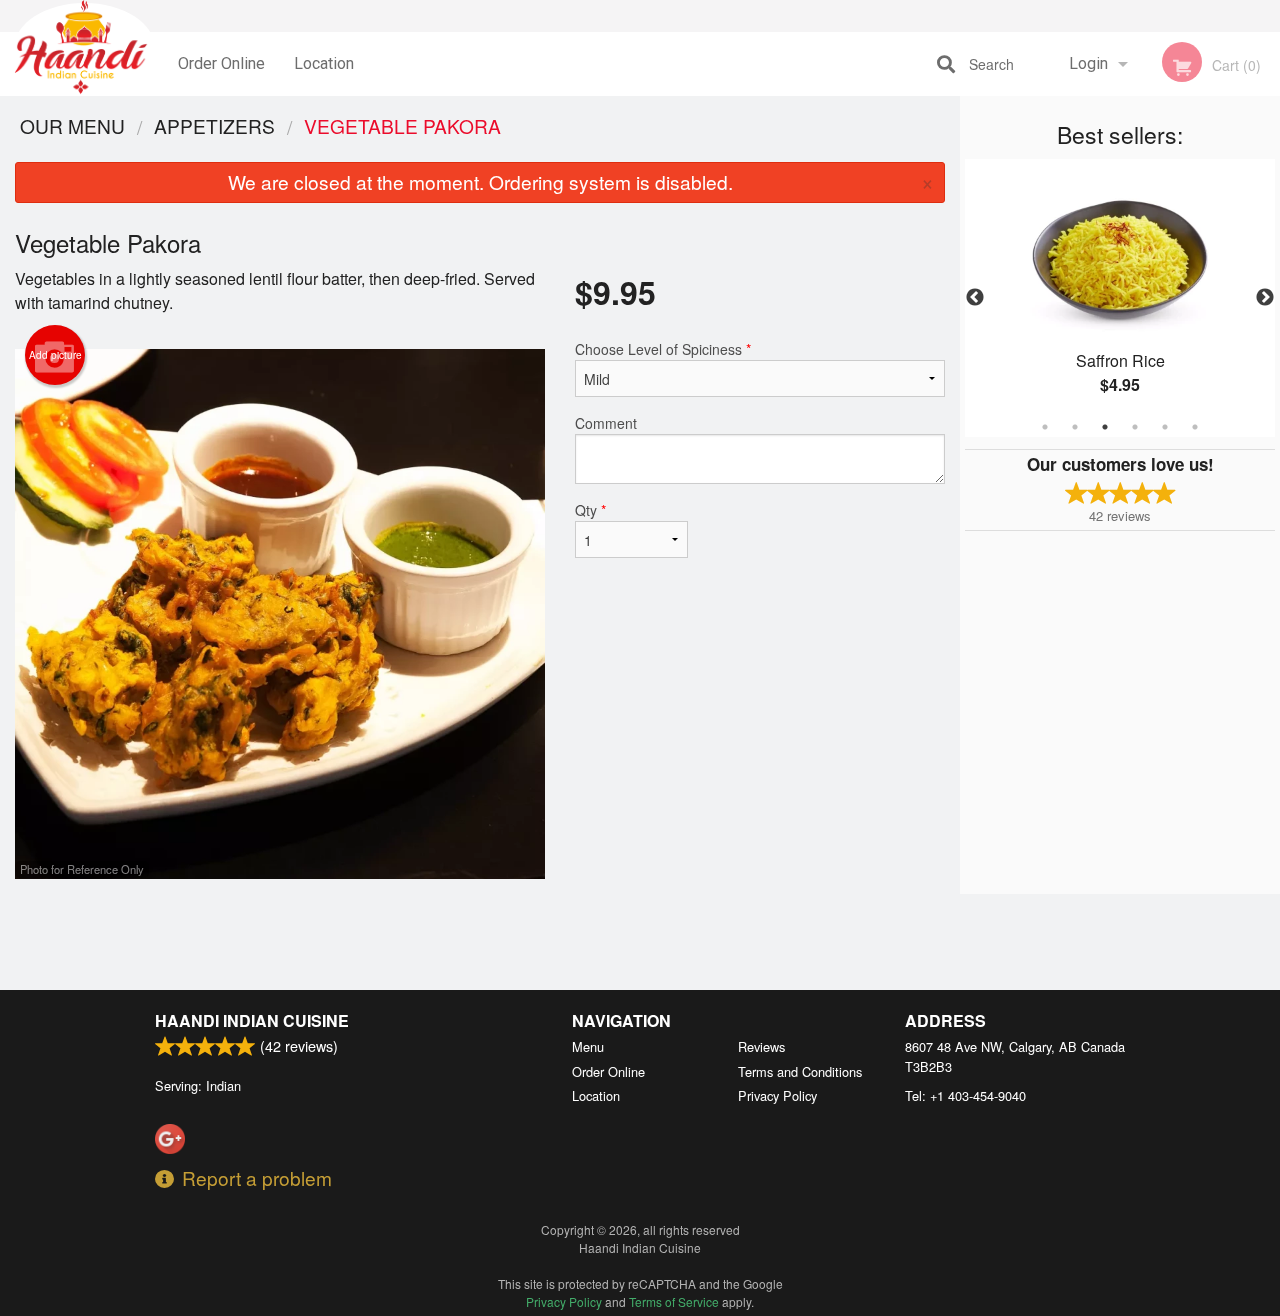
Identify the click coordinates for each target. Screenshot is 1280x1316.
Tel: (965, 1095)
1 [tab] (1045, 427)
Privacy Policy (777, 1095)
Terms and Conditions (800, 1071)
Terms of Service (674, 1301)
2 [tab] (1075, 427)
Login (1088, 63)
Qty (590, 510)
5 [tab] (1165, 427)
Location (324, 63)
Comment (606, 423)
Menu (588, 1046)
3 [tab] (1105, 427)
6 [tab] (1195, 427)
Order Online (221, 63)
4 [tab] (1135, 427)
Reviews (761, 1046)
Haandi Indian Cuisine (252, 1020)
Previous (975, 298)
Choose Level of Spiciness (663, 349)
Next (1265, 298)
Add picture (55, 355)
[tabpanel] (1120, 298)
